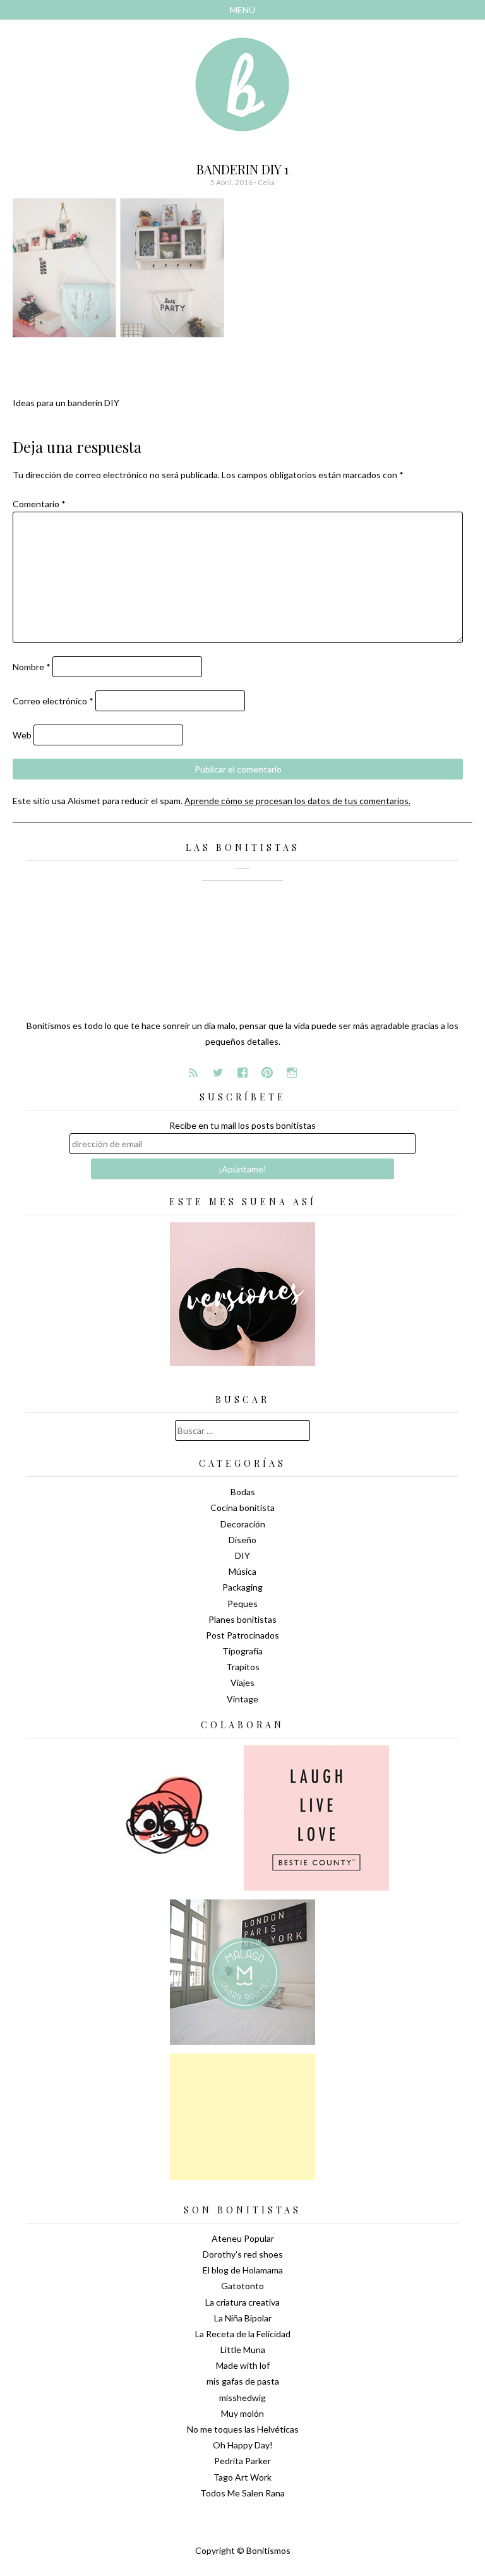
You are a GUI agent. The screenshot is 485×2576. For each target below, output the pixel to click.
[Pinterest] (267, 1073)
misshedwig (242, 2398)
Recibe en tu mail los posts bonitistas (242, 1125)
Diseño (242, 1540)
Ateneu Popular (243, 2238)
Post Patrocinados (242, 1635)
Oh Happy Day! (243, 2445)
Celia (266, 182)
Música (242, 1571)
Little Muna (243, 2350)
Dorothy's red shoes (243, 2254)
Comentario (39, 504)
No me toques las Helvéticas (243, 2429)
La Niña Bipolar (243, 2318)
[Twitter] (218, 1073)
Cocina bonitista (242, 1508)
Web (22, 735)
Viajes (242, 1682)
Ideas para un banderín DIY (66, 403)
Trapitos (243, 1667)
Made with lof (243, 2365)
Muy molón (242, 2413)
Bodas (243, 1492)
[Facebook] (242, 1073)
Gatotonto (242, 2286)
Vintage (242, 1699)
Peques (242, 1604)
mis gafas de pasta (243, 2381)
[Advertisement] (242, 2117)
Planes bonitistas (242, 1619)
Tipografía (242, 1651)
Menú (242, 10)
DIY (242, 1556)
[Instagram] (292, 1073)
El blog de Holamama (243, 2270)
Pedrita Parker (242, 2461)
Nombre (32, 667)
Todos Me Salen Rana (242, 2493)
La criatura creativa (242, 2302)
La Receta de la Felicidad (243, 2334)
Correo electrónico (53, 701)
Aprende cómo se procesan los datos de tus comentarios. (297, 801)
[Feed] (193, 1073)
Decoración (243, 1524)
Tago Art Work (242, 2477)
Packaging (242, 1587)
